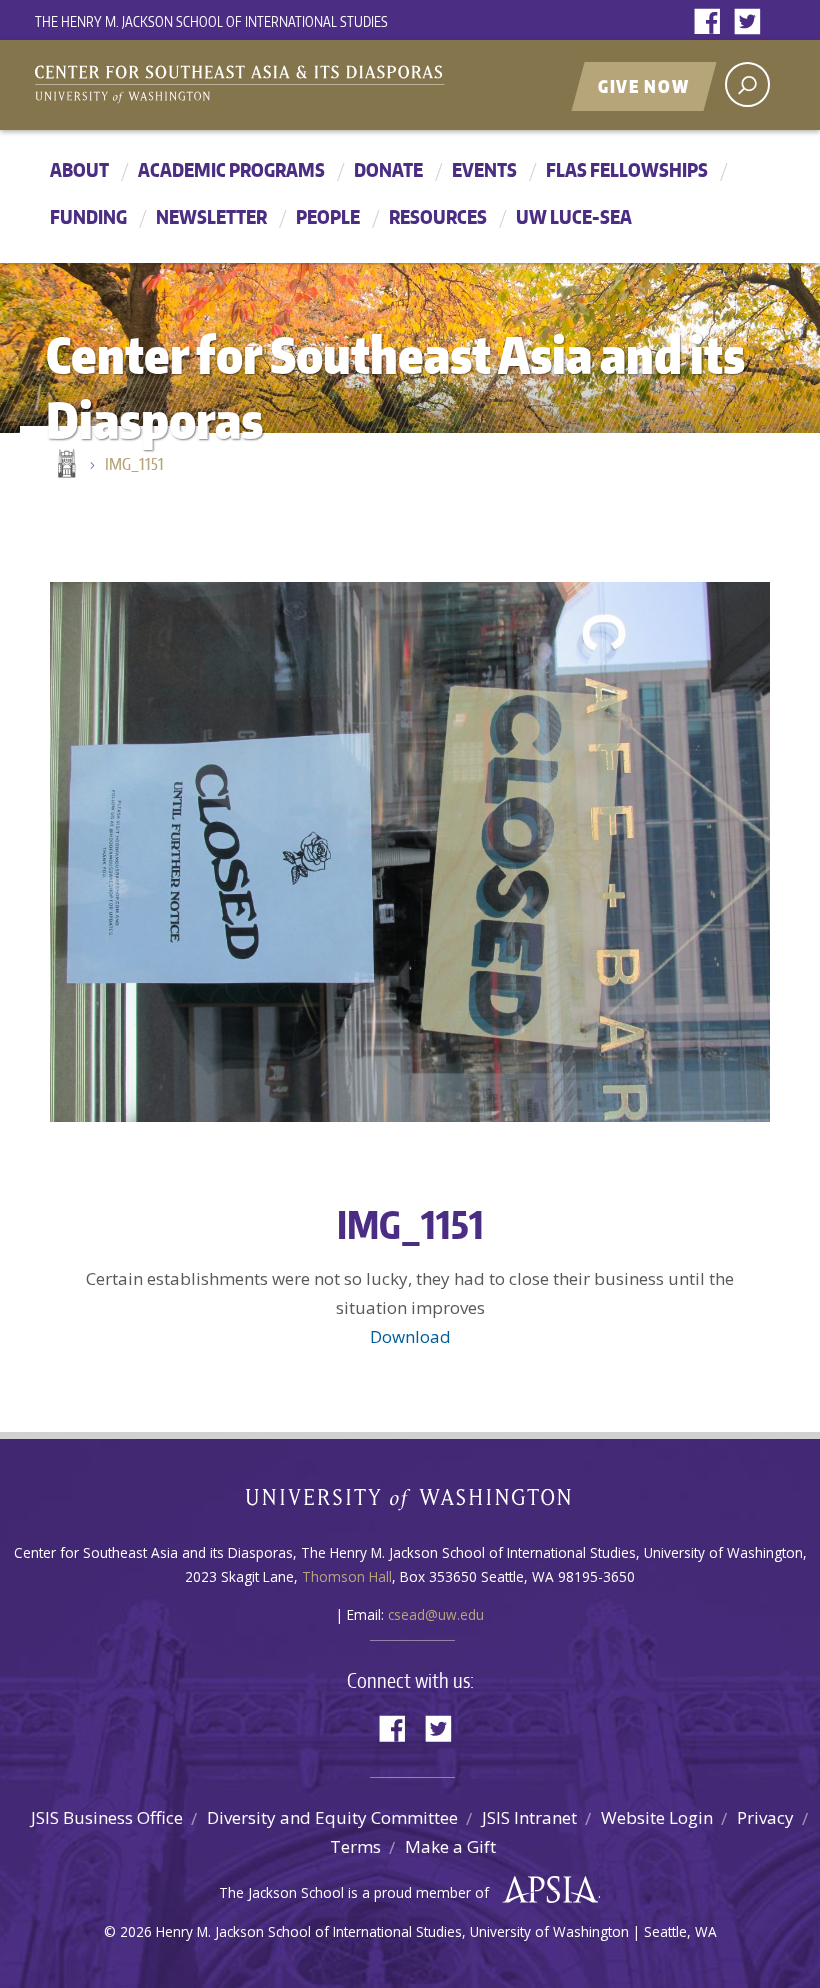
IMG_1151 (134, 464)
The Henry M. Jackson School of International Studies (211, 21)
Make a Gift (450, 1846)
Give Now (644, 86)
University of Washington (410, 1503)
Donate (388, 169)
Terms (355, 1846)
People (328, 216)
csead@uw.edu (436, 1614)
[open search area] (747, 84)
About (79, 169)
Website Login (657, 1817)
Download (410, 1336)
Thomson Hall (347, 1576)
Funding (88, 216)
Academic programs (231, 169)
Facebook (712, 22)
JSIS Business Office (107, 1817)
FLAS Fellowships (627, 169)
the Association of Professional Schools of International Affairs (545, 1890)
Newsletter (211, 216)
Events (484, 169)
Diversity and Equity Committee (332, 1817)
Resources (438, 216)
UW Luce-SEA (574, 216)
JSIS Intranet (529, 1817)
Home (65, 465)
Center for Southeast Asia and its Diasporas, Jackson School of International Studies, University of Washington (260, 87)
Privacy (765, 1817)
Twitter (752, 22)
